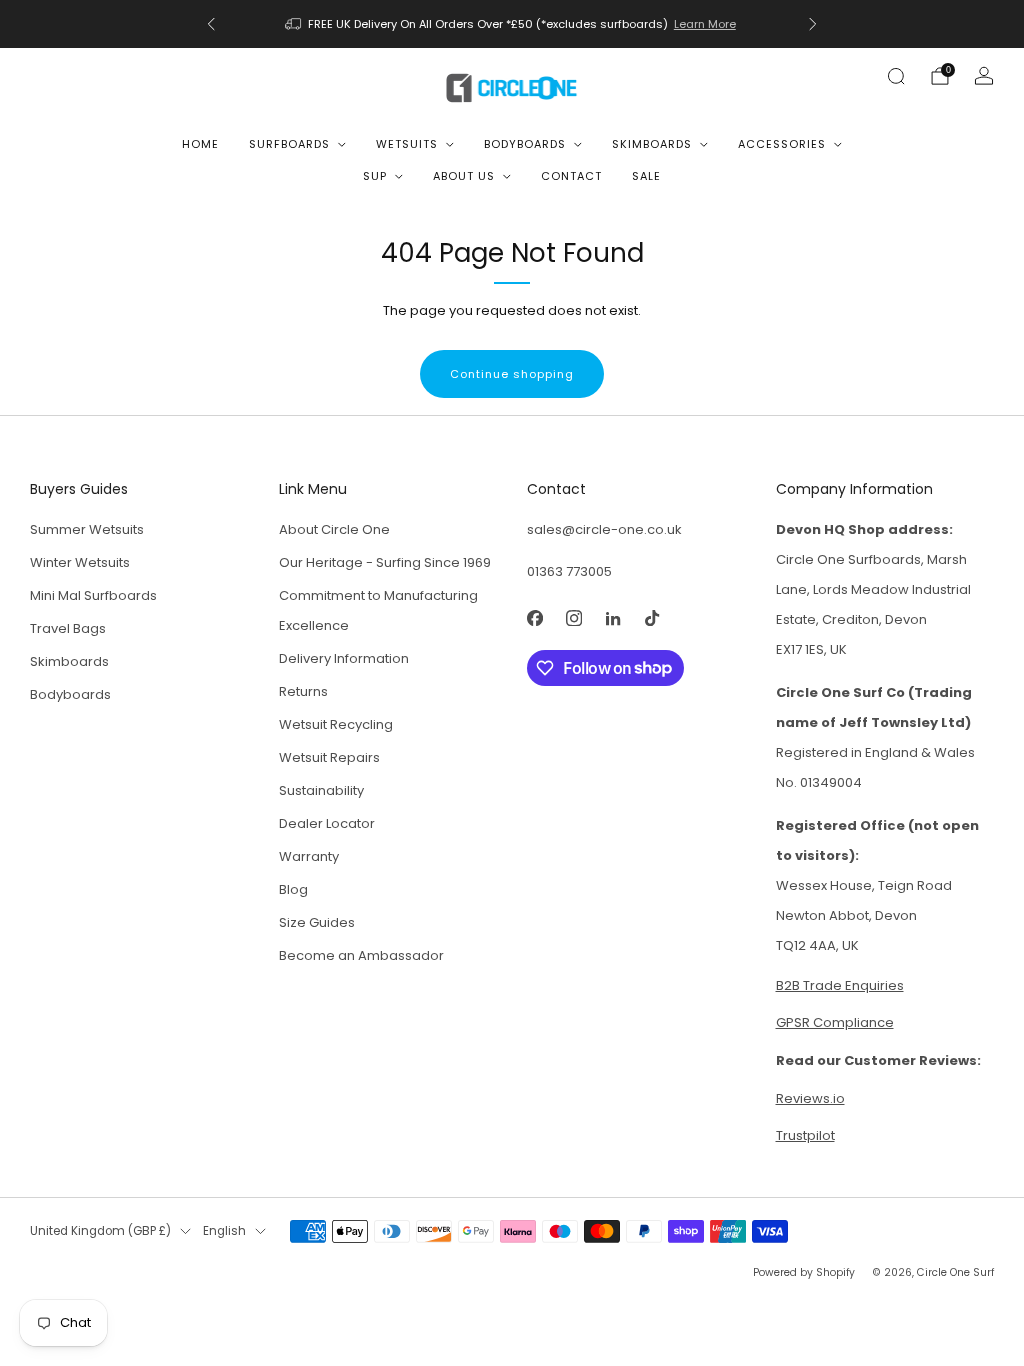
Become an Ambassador (361, 955)
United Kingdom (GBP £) (100, 1231)
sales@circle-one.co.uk (604, 529)
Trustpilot (805, 1135)
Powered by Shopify (804, 1272)
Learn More (705, 24)
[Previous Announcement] (211, 24)
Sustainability (321, 790)
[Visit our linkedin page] (612, 618)
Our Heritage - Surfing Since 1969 (385, 562)
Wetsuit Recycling (336, 724)
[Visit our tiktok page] (651, 618)
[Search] (896, 76)
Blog (293, 889)
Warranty (309, 856)
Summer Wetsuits (87, 529)
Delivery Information (344, 658)
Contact (571, 176)
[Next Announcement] (813, 24)
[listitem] (512, 24)
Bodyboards (525, 144)
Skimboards (652, 144)
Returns (303, 691)
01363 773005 (569, 571)
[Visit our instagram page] (573, 618)
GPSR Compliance (835, 1022)
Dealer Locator (327, 823)
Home (200, 144)
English (224, 1231)
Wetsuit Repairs (329, 757)
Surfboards (289, 144)
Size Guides (317, 922)
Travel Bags (68, 628)
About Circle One (334, 529)
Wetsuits (407, 144)
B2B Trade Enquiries (840, 985)
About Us (464, 176)
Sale (646, 176)
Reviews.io (810, 1098)
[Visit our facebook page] (534, 618)
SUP (375, 176)
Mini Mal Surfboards (93, 595)
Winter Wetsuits (80, 562)
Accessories (782, 144)
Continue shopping (512, 374)
